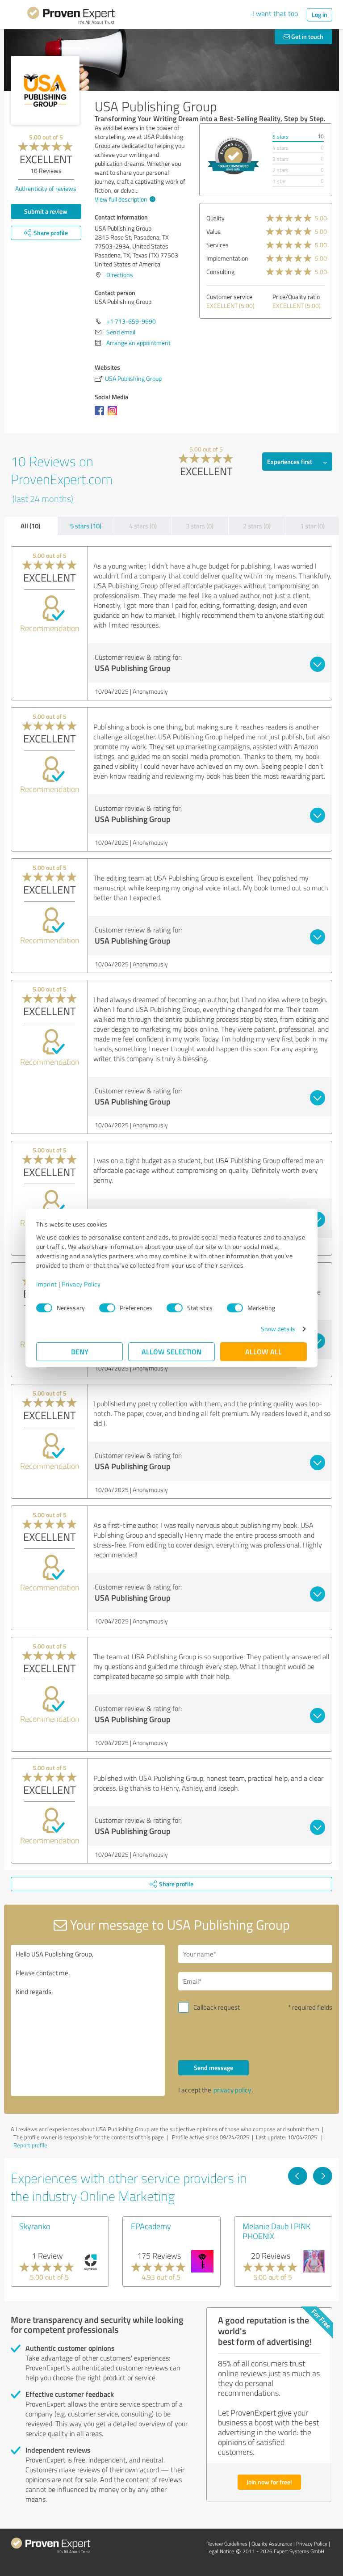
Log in (320, 15)
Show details (278, 1329)
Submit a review (46, 211)
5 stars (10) (86, 526)
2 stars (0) (257, 526)
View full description (121, 199)
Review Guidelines (227, 2544)
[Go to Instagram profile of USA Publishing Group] (114, 415)
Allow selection (171, 1351)
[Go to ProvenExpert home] (71, 17)
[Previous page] (298, 2176)
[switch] (107, 1308)
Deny (80, 1351)
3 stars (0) (200, 526)
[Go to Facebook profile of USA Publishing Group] (101, 415)
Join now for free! (269, 2482)
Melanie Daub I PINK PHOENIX (276, 2231)
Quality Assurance (272, 2544)
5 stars (280, 137)
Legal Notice (220, 2551)
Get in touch (307, 36)
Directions (120, 275)
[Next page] (323, 2176)
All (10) (30, 526)
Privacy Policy (81, 1284)
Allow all (264, 1351)
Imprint (47, 1284)
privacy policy (232, 2090)
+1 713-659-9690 (131, 321)
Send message (213, 2068)
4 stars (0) (143, 526)
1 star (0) (312, 526)
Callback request (217, 2007)
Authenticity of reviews (46, 188)
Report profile (30, 2145)
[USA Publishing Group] (45, 90)
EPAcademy (151, 2226)
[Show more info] (233, 156)
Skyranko (35, 2226)
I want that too (275, 13)
